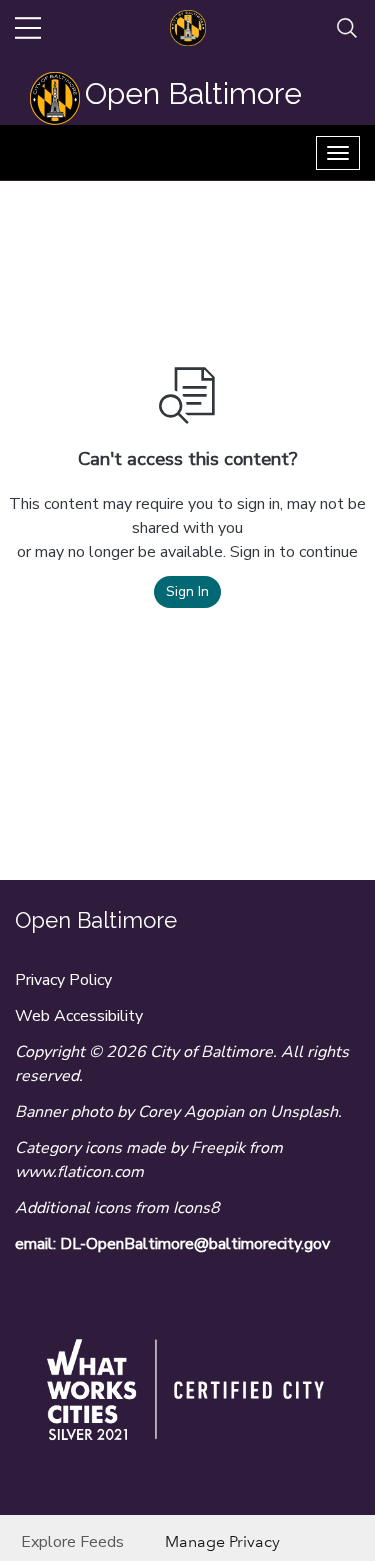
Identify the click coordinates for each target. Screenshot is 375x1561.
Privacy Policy (63, 980)
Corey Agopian (191, 1112)
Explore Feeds (72, 1542)
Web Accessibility (79, 1016)
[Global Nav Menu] (28, 28)
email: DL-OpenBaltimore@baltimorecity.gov (172, 1244)
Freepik (218, 1148)
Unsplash (304, 1112)
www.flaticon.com (79, 1172)
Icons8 (196, 1208)
